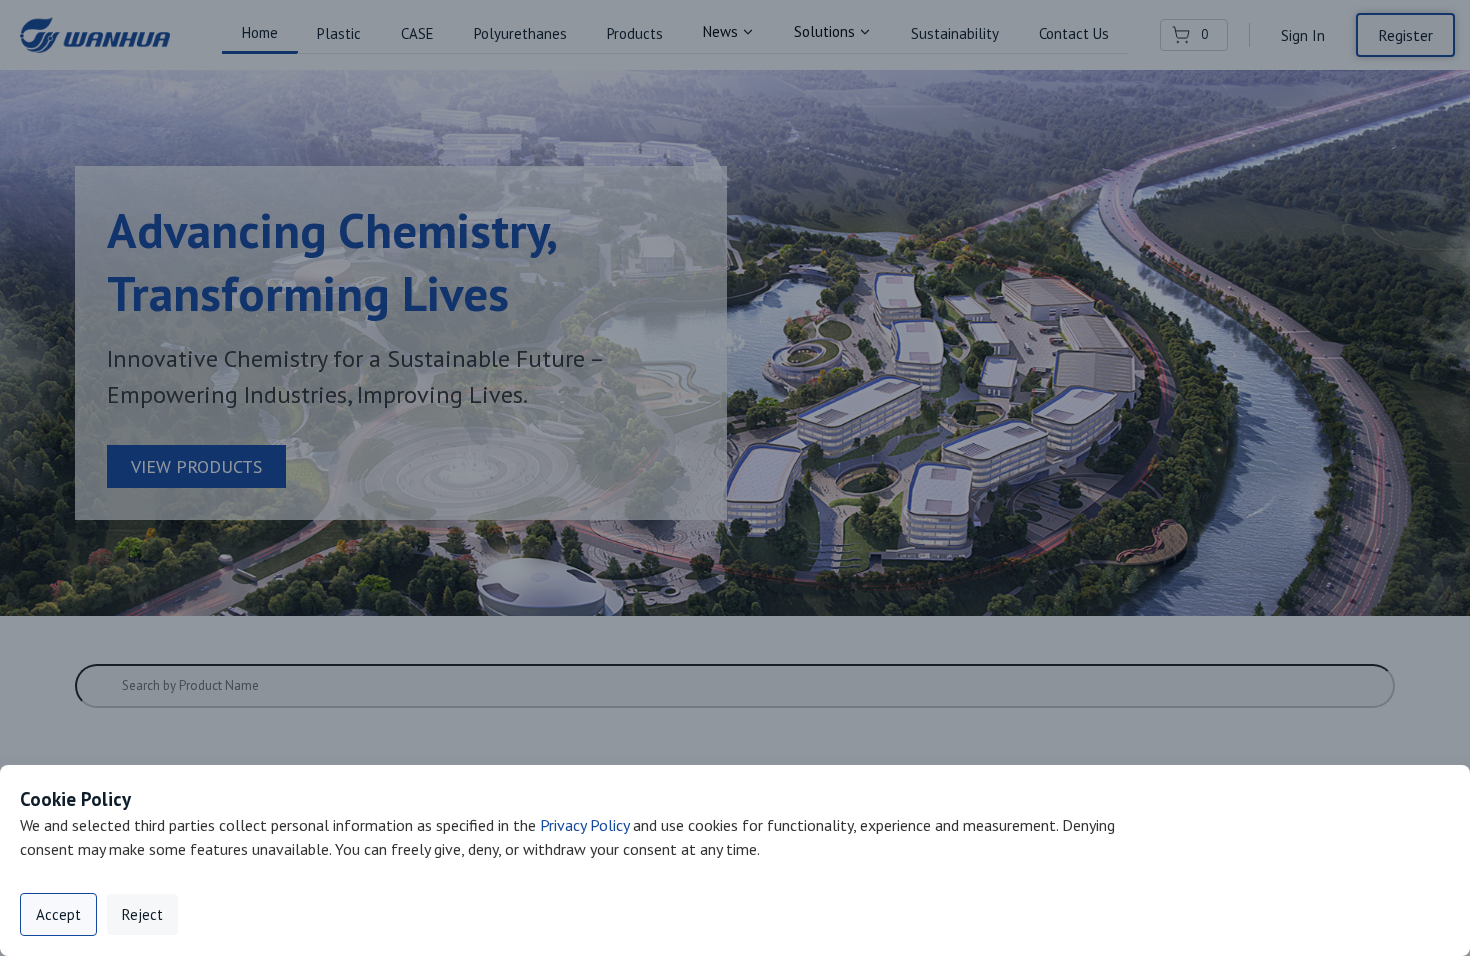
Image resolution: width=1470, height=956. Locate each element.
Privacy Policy (584, 825)
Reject (142, 914)
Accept (58, 914)
